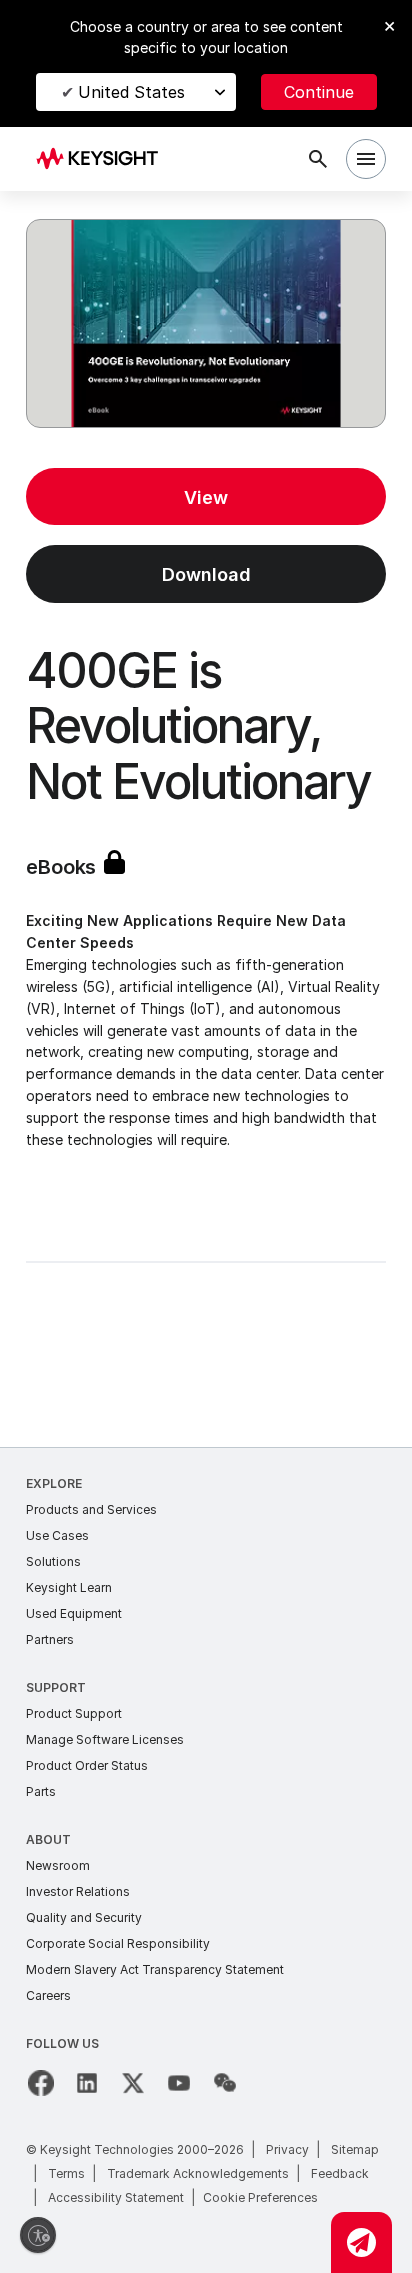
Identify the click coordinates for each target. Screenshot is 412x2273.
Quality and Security (84, 1917)
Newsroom (58, 1865)
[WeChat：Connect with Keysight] (225, 2083)
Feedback (340, 2173)
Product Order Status (87, 1765)
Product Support (74, 1713)
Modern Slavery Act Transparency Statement (155, 1969)
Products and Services (91, 1509)
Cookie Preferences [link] (260, 2197)
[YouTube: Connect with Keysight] (179, 2083)
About (48, 1839)
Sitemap (355, 2149)
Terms (66, 2173)
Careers (48, 1995)
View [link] (206, 497)
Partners (50, 1639)
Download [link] (206, 574)
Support (56, 1687)
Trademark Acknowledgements (198, 2173)
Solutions (53, 1561)
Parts (41, 1791)
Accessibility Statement (116, 2197)
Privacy (287, 2149)
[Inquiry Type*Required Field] (361, 2242)
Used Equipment (74, 1613)
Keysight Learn (69, 1587)
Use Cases (57, 1535)
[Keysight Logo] (103, 159)
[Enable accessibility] (38, 2235)
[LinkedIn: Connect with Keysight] (87, 2083)
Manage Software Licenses (105, 1739)
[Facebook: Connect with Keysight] (41, 2083)
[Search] (318, 159)
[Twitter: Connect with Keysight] (133, 2083)
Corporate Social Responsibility (118, 1943)
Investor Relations (78, 1891)
